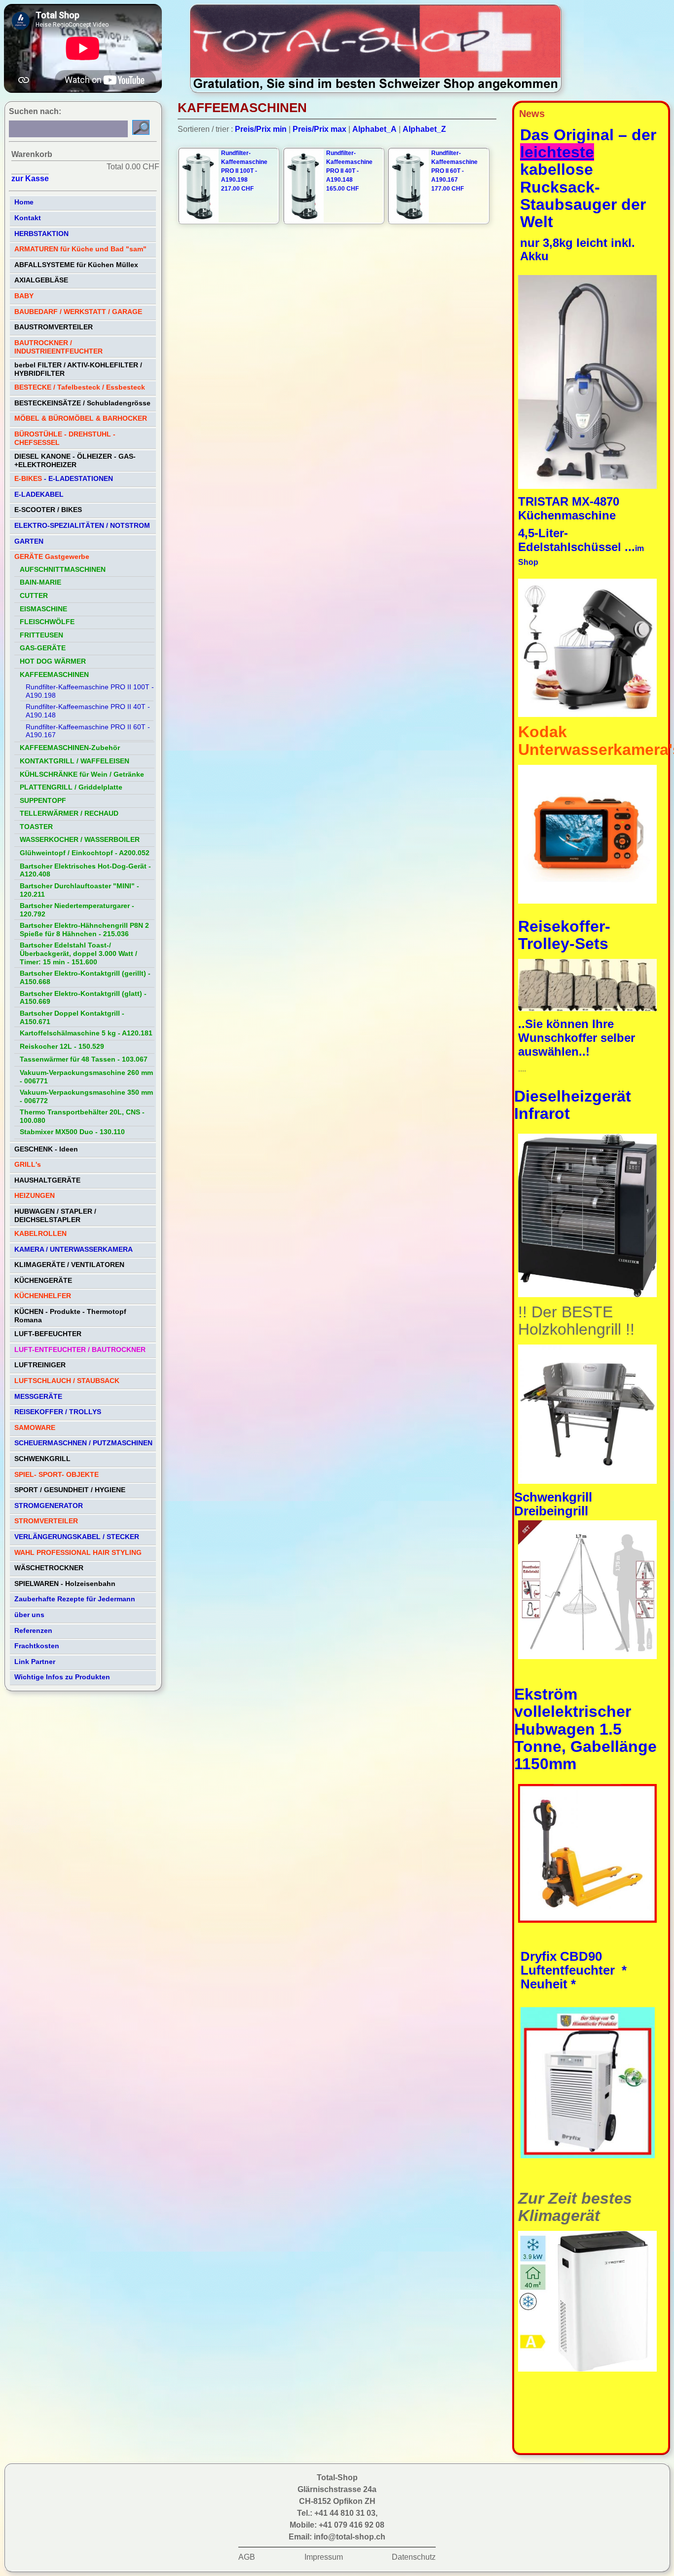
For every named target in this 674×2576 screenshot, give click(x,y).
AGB (247, 2557)
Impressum (324, 2557)
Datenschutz (414, 2557)
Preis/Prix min (261, 129)
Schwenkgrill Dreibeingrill (553, 1504)
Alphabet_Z (424, 129)
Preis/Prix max (319, 129)
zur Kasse (30, 178)
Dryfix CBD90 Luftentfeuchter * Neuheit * (574, 1970)
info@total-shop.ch (350, 2537)
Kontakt (28, 218)
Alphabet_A (374, 129)
